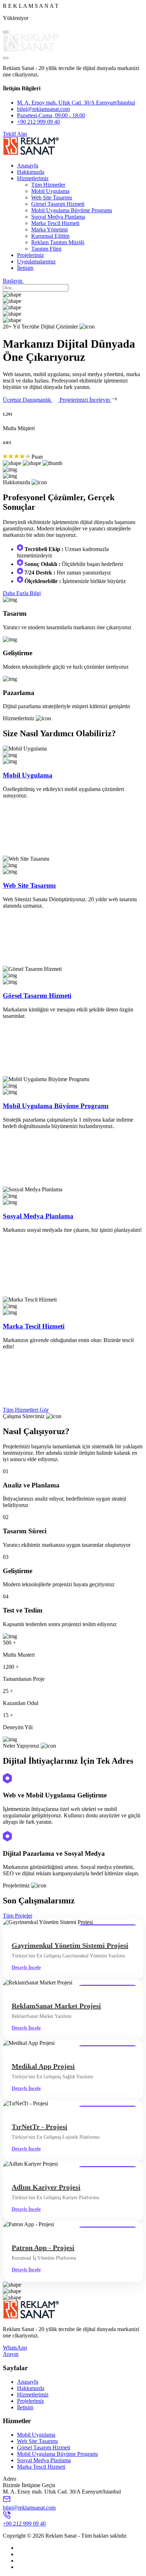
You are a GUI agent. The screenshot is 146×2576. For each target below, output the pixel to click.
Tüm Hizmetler (48, 185)
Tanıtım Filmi (46, 249)
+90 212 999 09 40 (38, 122)
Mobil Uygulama (50, 191)
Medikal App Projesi (43, 2066)
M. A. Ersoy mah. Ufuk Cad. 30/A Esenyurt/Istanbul (76, 103)
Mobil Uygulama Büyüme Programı (72, 210)
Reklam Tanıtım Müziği (58, 242)
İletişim (25, 268)
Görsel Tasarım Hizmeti (58, 204)
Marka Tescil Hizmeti (55, 223)
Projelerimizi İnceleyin (85, 400)
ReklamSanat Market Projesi (56, 2006)
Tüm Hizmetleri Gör (26, 1410)
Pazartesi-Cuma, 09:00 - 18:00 (51, 115)
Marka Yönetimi (49, 229)
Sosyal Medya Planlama (58, 217)
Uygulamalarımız (36, 261)
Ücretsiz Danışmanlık (28, 400)
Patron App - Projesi (43, 2248)
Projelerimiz (30, 255)
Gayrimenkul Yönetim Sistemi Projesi (70, 1945)
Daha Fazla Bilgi (22, 593)
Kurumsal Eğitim (50, 236)
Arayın (11, 2354)
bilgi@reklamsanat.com (43, 109)
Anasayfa (28, 165)
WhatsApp (15, 2348)
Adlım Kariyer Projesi (46, 2187)
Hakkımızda (31, 172)
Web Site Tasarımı (52, 197)
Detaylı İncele (26, 1968)
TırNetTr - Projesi (40, 2127)
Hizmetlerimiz (33, 178)
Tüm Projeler (18, 1916)
